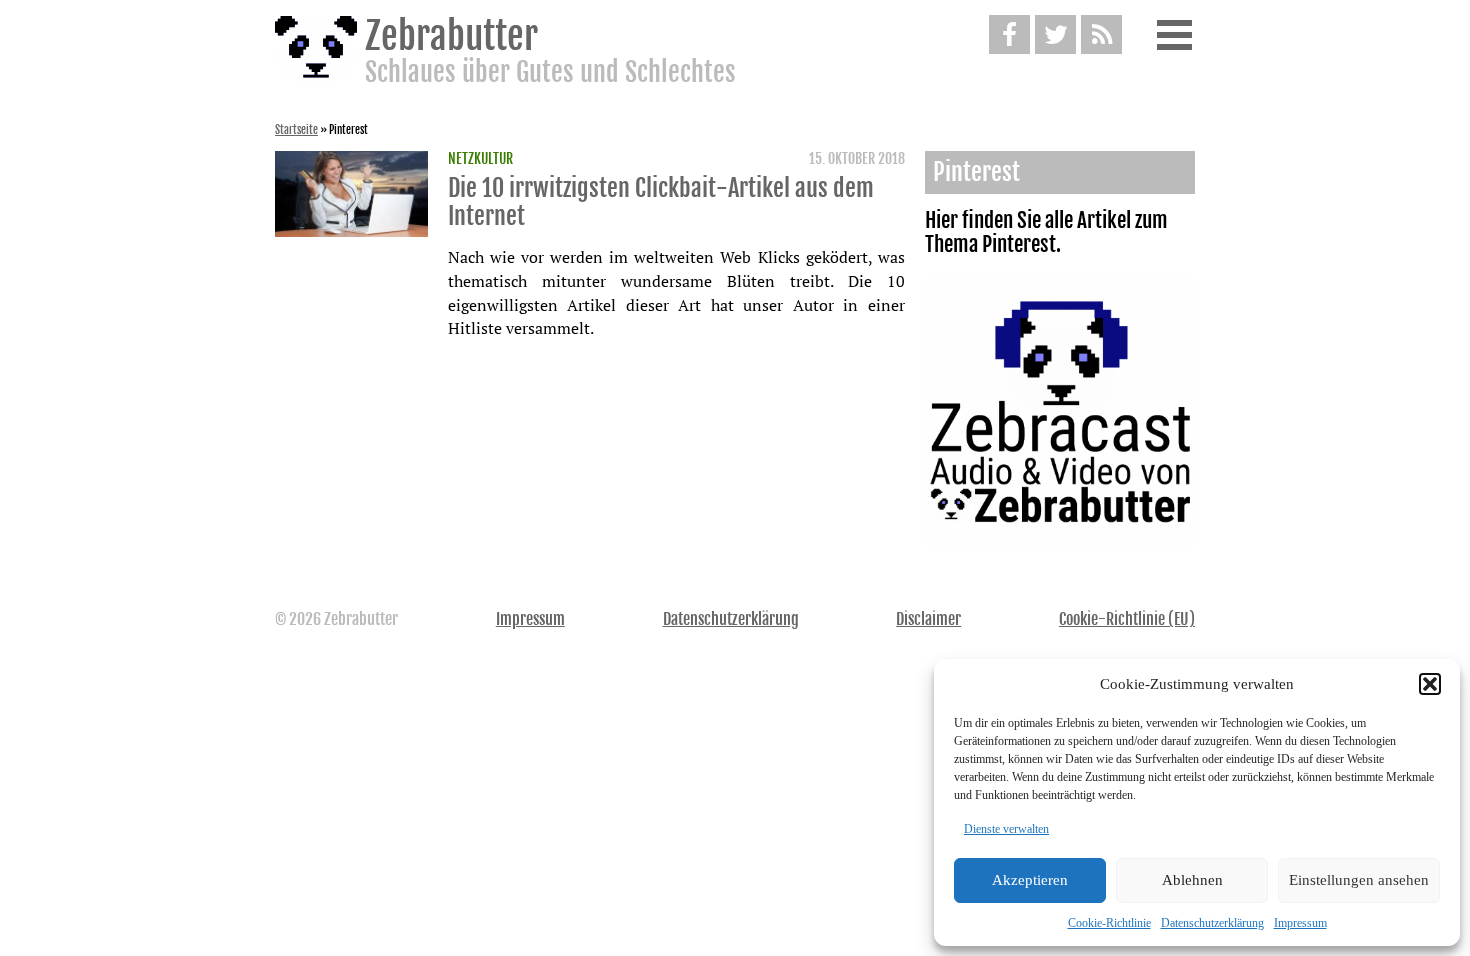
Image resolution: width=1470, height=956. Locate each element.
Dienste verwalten (1006, 829)
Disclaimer (928, 619)
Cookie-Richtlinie (1109, 923)
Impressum (1300, 923)
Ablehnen (1192, 880)
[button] (1430, 684)
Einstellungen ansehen (1359, 880)
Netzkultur (480, 159)
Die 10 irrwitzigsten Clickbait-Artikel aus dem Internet (661, 202)
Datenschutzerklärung (1212, 923)
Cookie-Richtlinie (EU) (1127, 619)
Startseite (296, 130)
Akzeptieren (1030, 880)
